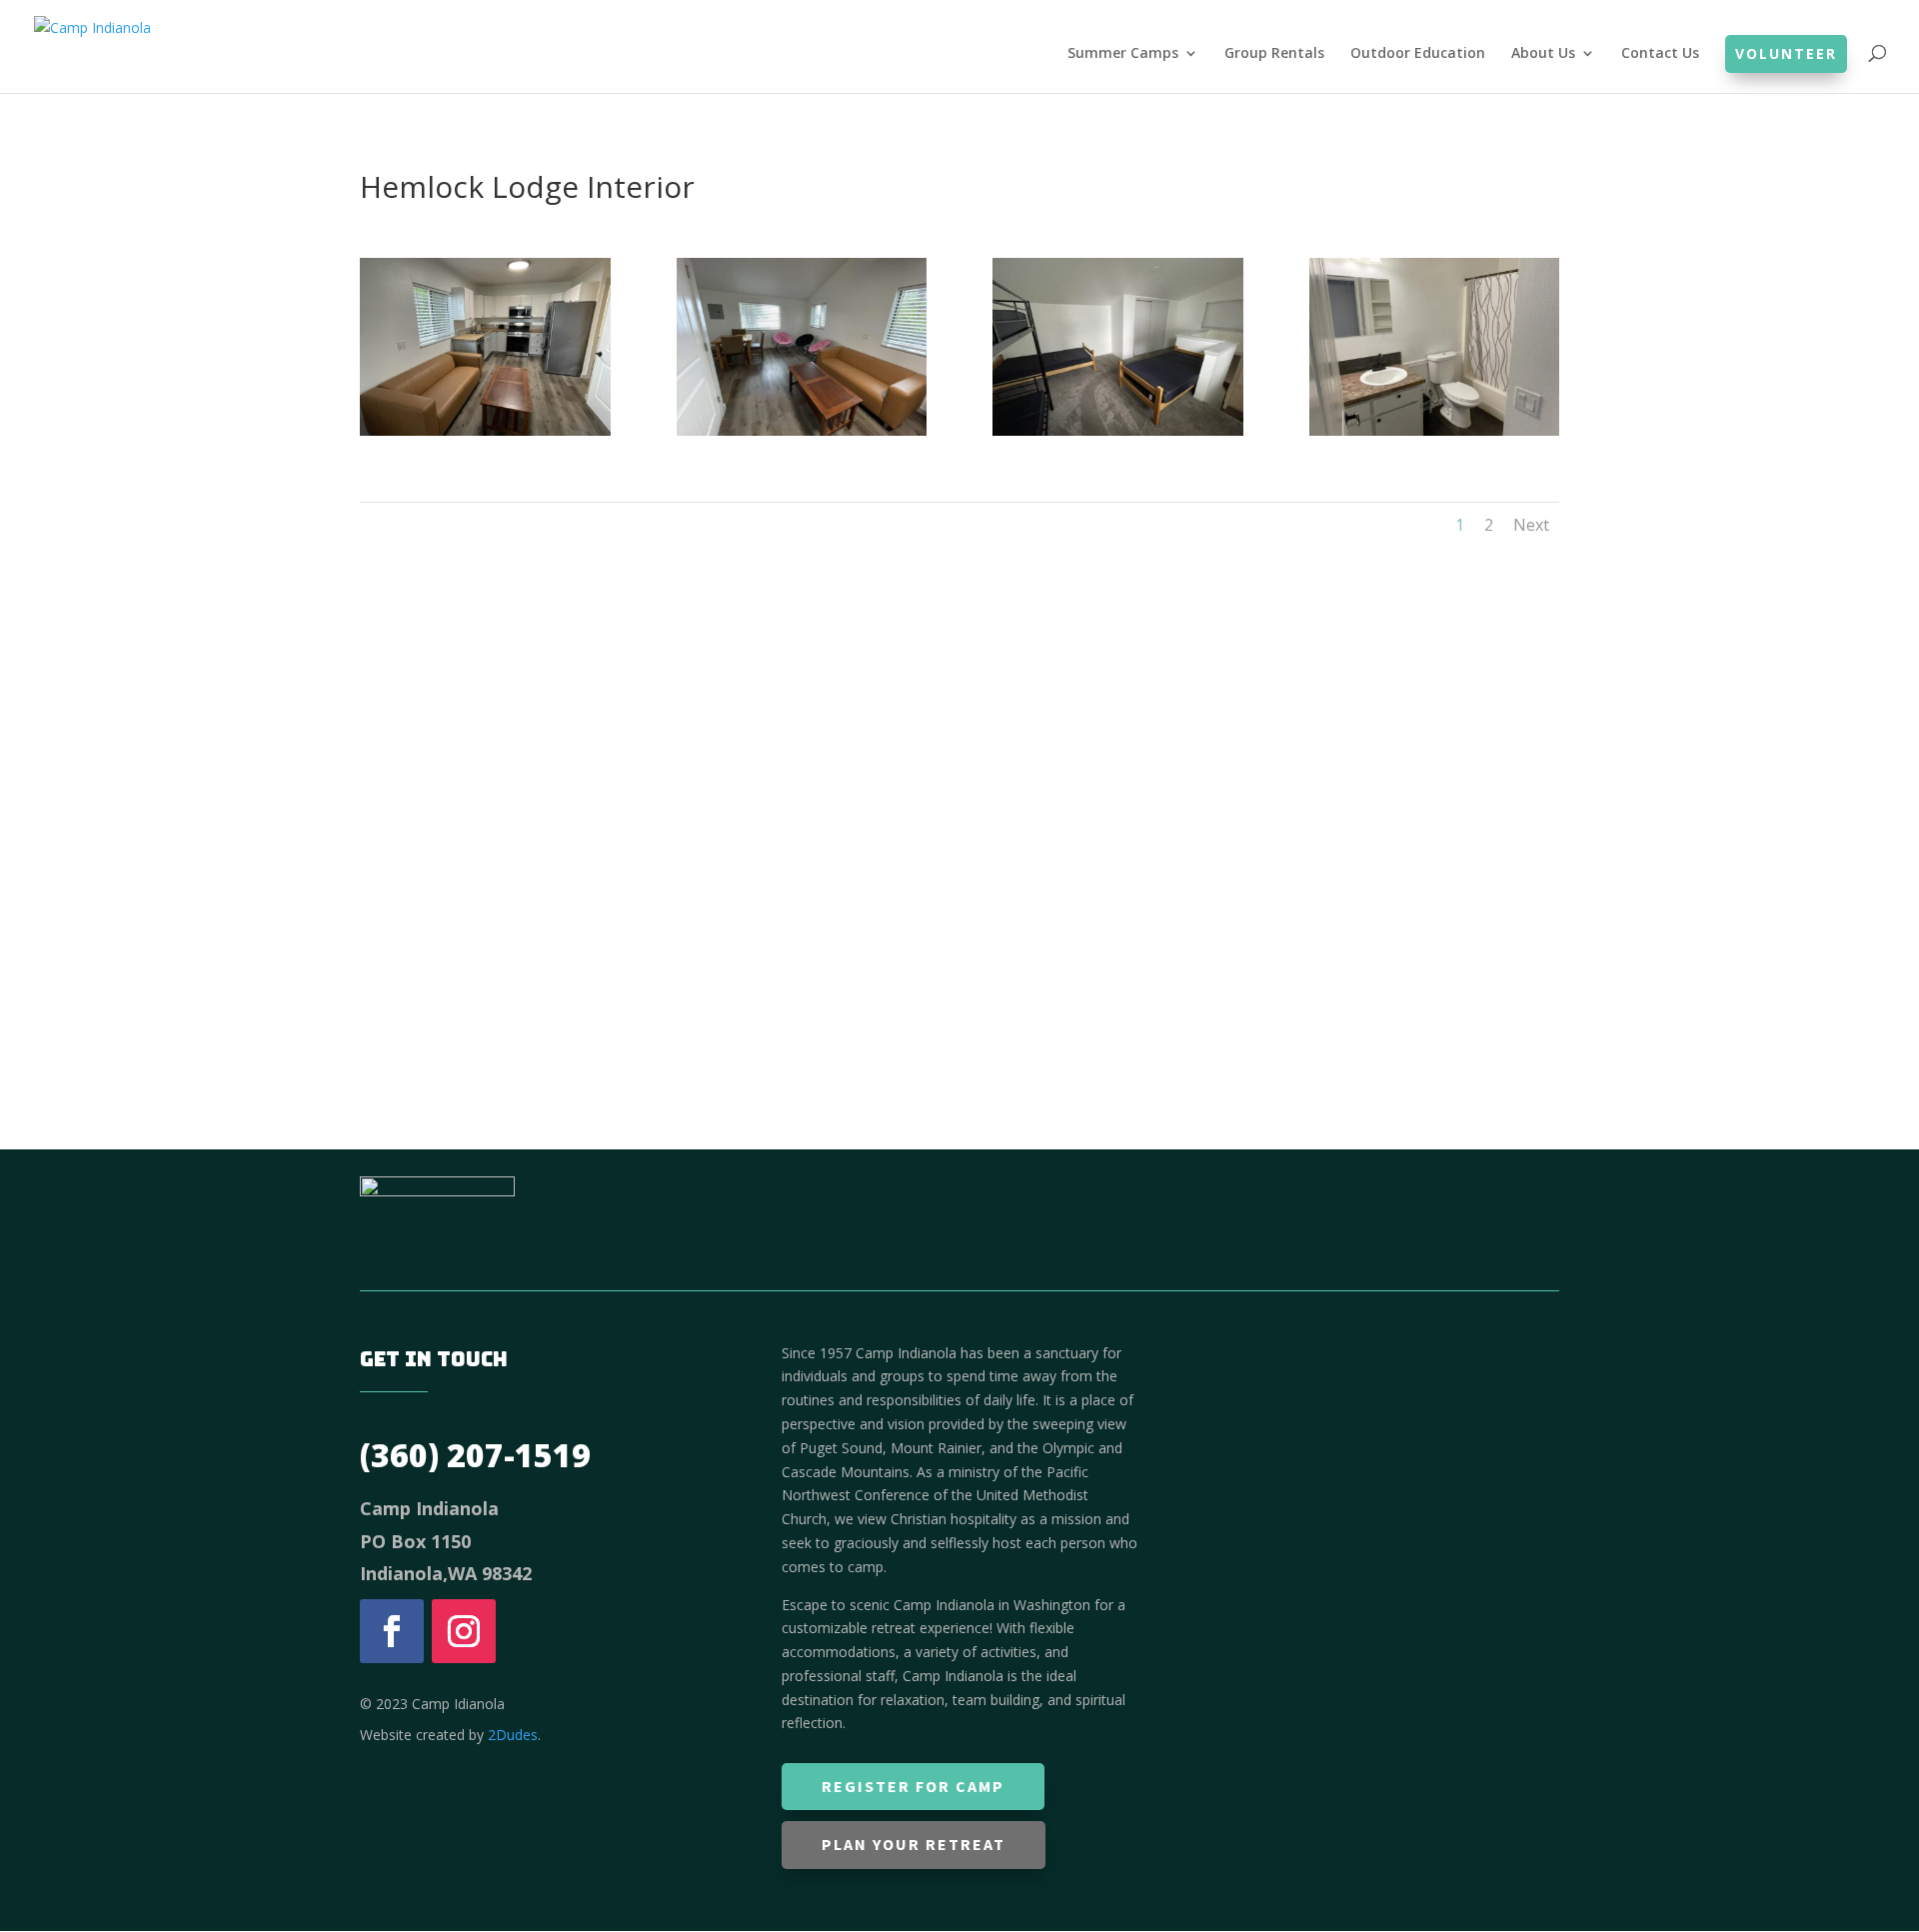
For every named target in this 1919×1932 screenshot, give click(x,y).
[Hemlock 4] (1435, 430)
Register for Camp (913, 1786)
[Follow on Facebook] (392, 1631)
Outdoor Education (1418, 54)
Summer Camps (1123, 54)
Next (1531, 525)
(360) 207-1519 (475, 1455)
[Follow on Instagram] (464, 1631)
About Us (1543, 54)
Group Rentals (1274, 54)
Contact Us (1660, 54)
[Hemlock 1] (802, 430)
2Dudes (513, 1735)
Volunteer (1786, 54)
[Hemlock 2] (485, 430)
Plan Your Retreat (914, 1844)
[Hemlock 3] (1118, 430)
